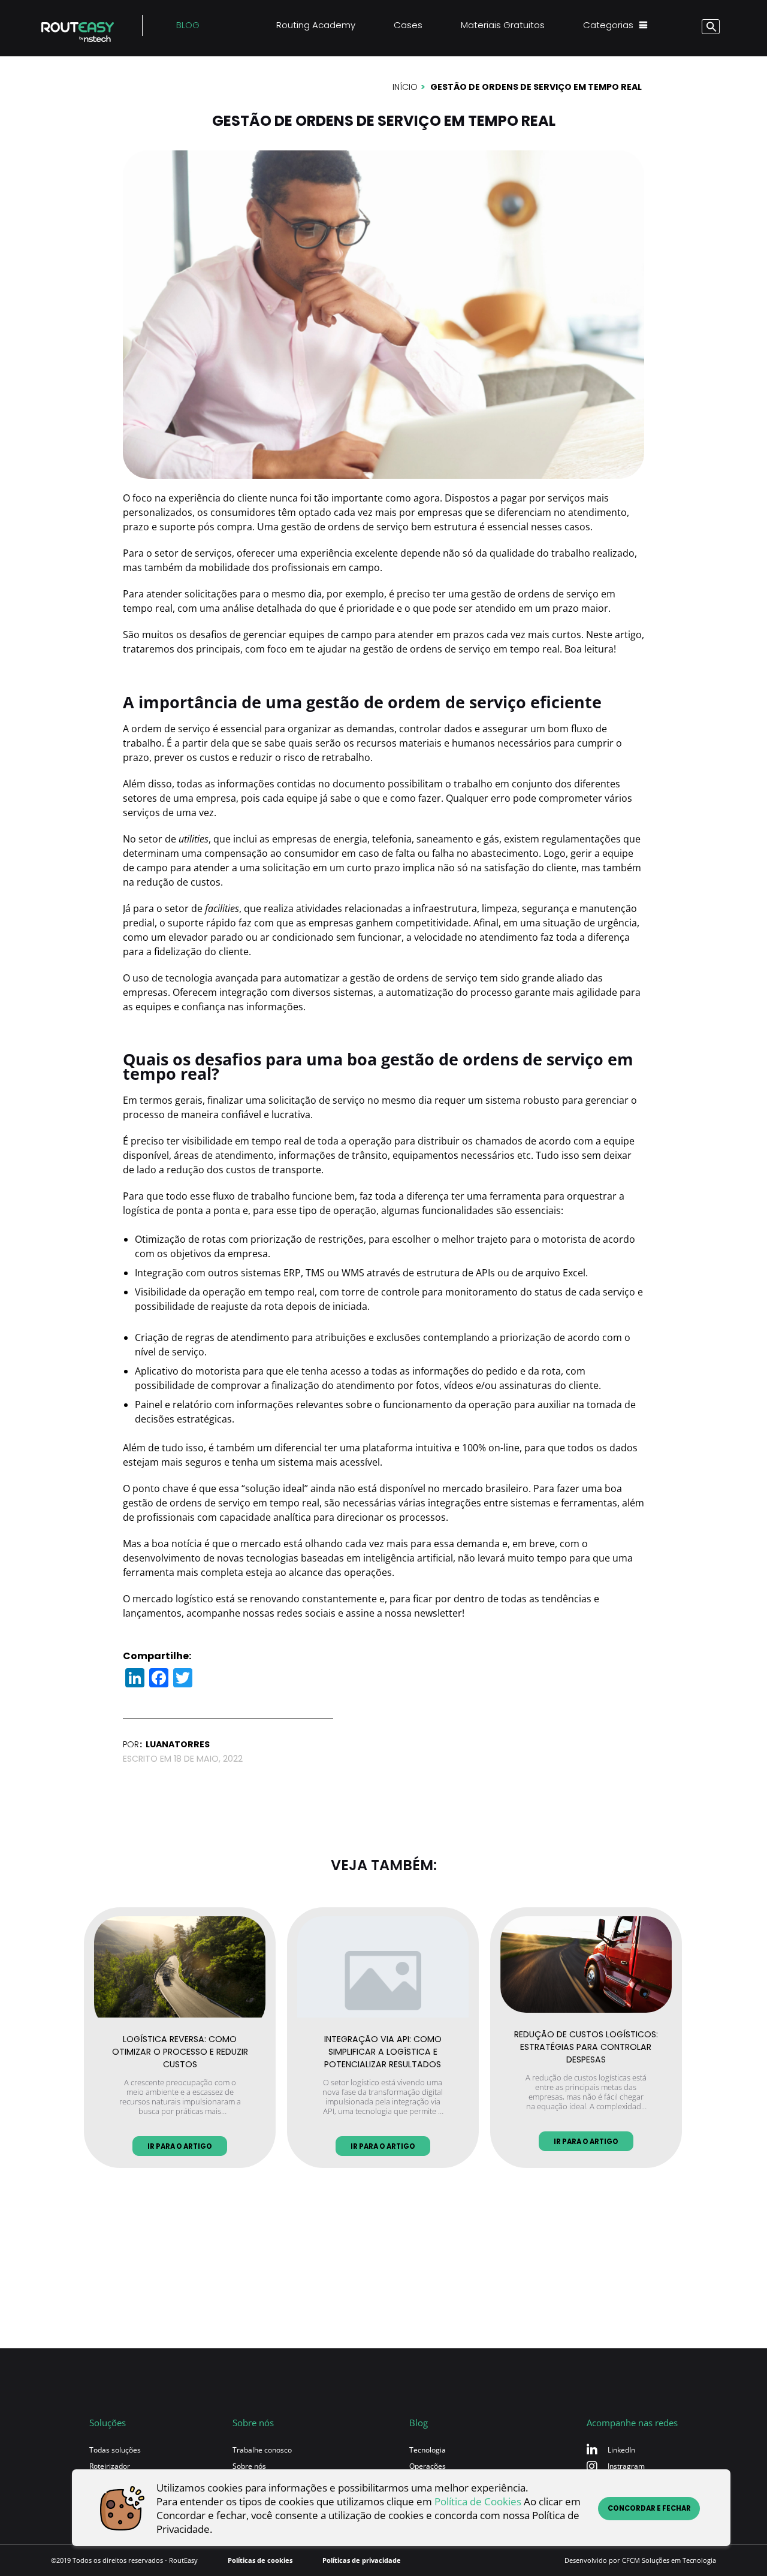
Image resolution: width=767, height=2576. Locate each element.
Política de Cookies (478, 2501)
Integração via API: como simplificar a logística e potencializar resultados (383, 2050)
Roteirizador (110, 2466)
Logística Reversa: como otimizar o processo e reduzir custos (180, 2050)
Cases (408, 25)
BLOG (188, 25)
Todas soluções (115, 2450)
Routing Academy (316, 25)
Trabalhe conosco (262, 2450)
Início (405, 87)
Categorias (608, 25)
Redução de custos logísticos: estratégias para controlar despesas (586, 2045)
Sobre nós (249, 2466)
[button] (701, 28)
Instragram (626, 2466)
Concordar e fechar (649, 2508)
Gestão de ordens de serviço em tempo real (536, 87)
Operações (428, 2466)
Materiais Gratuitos (503, 25)
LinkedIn (621, 2450)
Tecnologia (428, 2450)
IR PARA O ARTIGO (180, 2146)
